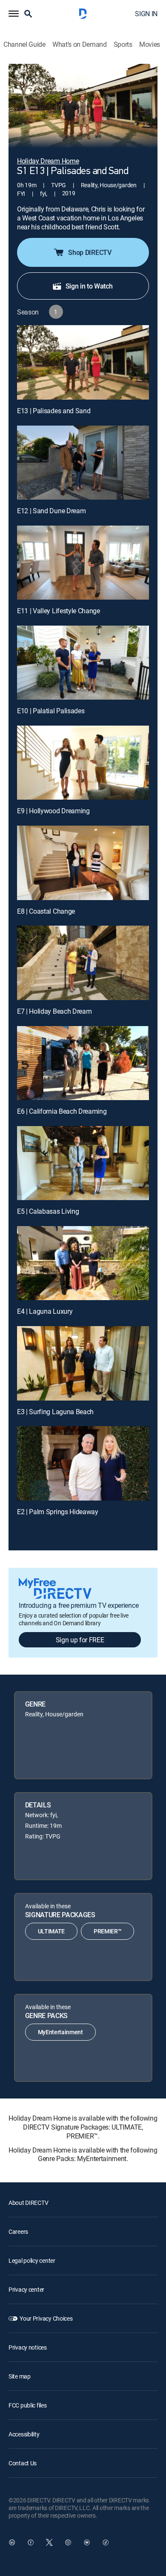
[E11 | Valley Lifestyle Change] (83, 563)
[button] (14, 14)
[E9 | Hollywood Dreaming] (83, 763)
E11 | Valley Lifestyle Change (59, 611)
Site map (20, 2376)
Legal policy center (32, 2260)
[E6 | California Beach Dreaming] (83, 1063)
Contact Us (23, 2463)
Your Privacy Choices (46, 2318)
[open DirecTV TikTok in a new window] (106, 2542)
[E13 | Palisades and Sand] (83, 362)
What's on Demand (80, 44)
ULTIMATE (51, 1931)
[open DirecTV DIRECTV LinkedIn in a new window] (12, 2542)
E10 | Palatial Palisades (51, 711)
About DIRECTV (28, 2203)
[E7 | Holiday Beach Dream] (83, 963)
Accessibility (24, 2434)
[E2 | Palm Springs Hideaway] (83, 1463)
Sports (123, 44)
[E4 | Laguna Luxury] (83, 1263)
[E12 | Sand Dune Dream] (83, 463)
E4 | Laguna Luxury (45, 1311)
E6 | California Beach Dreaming (62, 1111)
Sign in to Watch (89, 286)
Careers (18, 2231)
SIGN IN (146, 14)
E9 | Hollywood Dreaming (53, 811)
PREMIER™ (107, 1931)
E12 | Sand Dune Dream (51, 511)
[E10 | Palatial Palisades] (83, 663)
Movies (150, 44)
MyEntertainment (60, 2032)
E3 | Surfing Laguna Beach (55, 1412)
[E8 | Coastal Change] (83, 863)
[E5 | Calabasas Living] (83, 1163)
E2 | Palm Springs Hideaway (58, 1512)
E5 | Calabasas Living (48, 1211)
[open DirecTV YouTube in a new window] (87, 2542)
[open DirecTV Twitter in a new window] (49, 2542)
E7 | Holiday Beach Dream (54, 1011)
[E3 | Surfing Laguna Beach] (83, 1363)
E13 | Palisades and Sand (54, 411)
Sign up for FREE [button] (80, 1640)
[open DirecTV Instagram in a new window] (68, 2542)
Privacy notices (28, 2347)
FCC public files (28, 2405)
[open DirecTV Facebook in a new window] (31, 2542)
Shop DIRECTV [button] (90, 252)
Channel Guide (24, 44)
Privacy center (26, 2289)
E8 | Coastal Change (46, 911)
